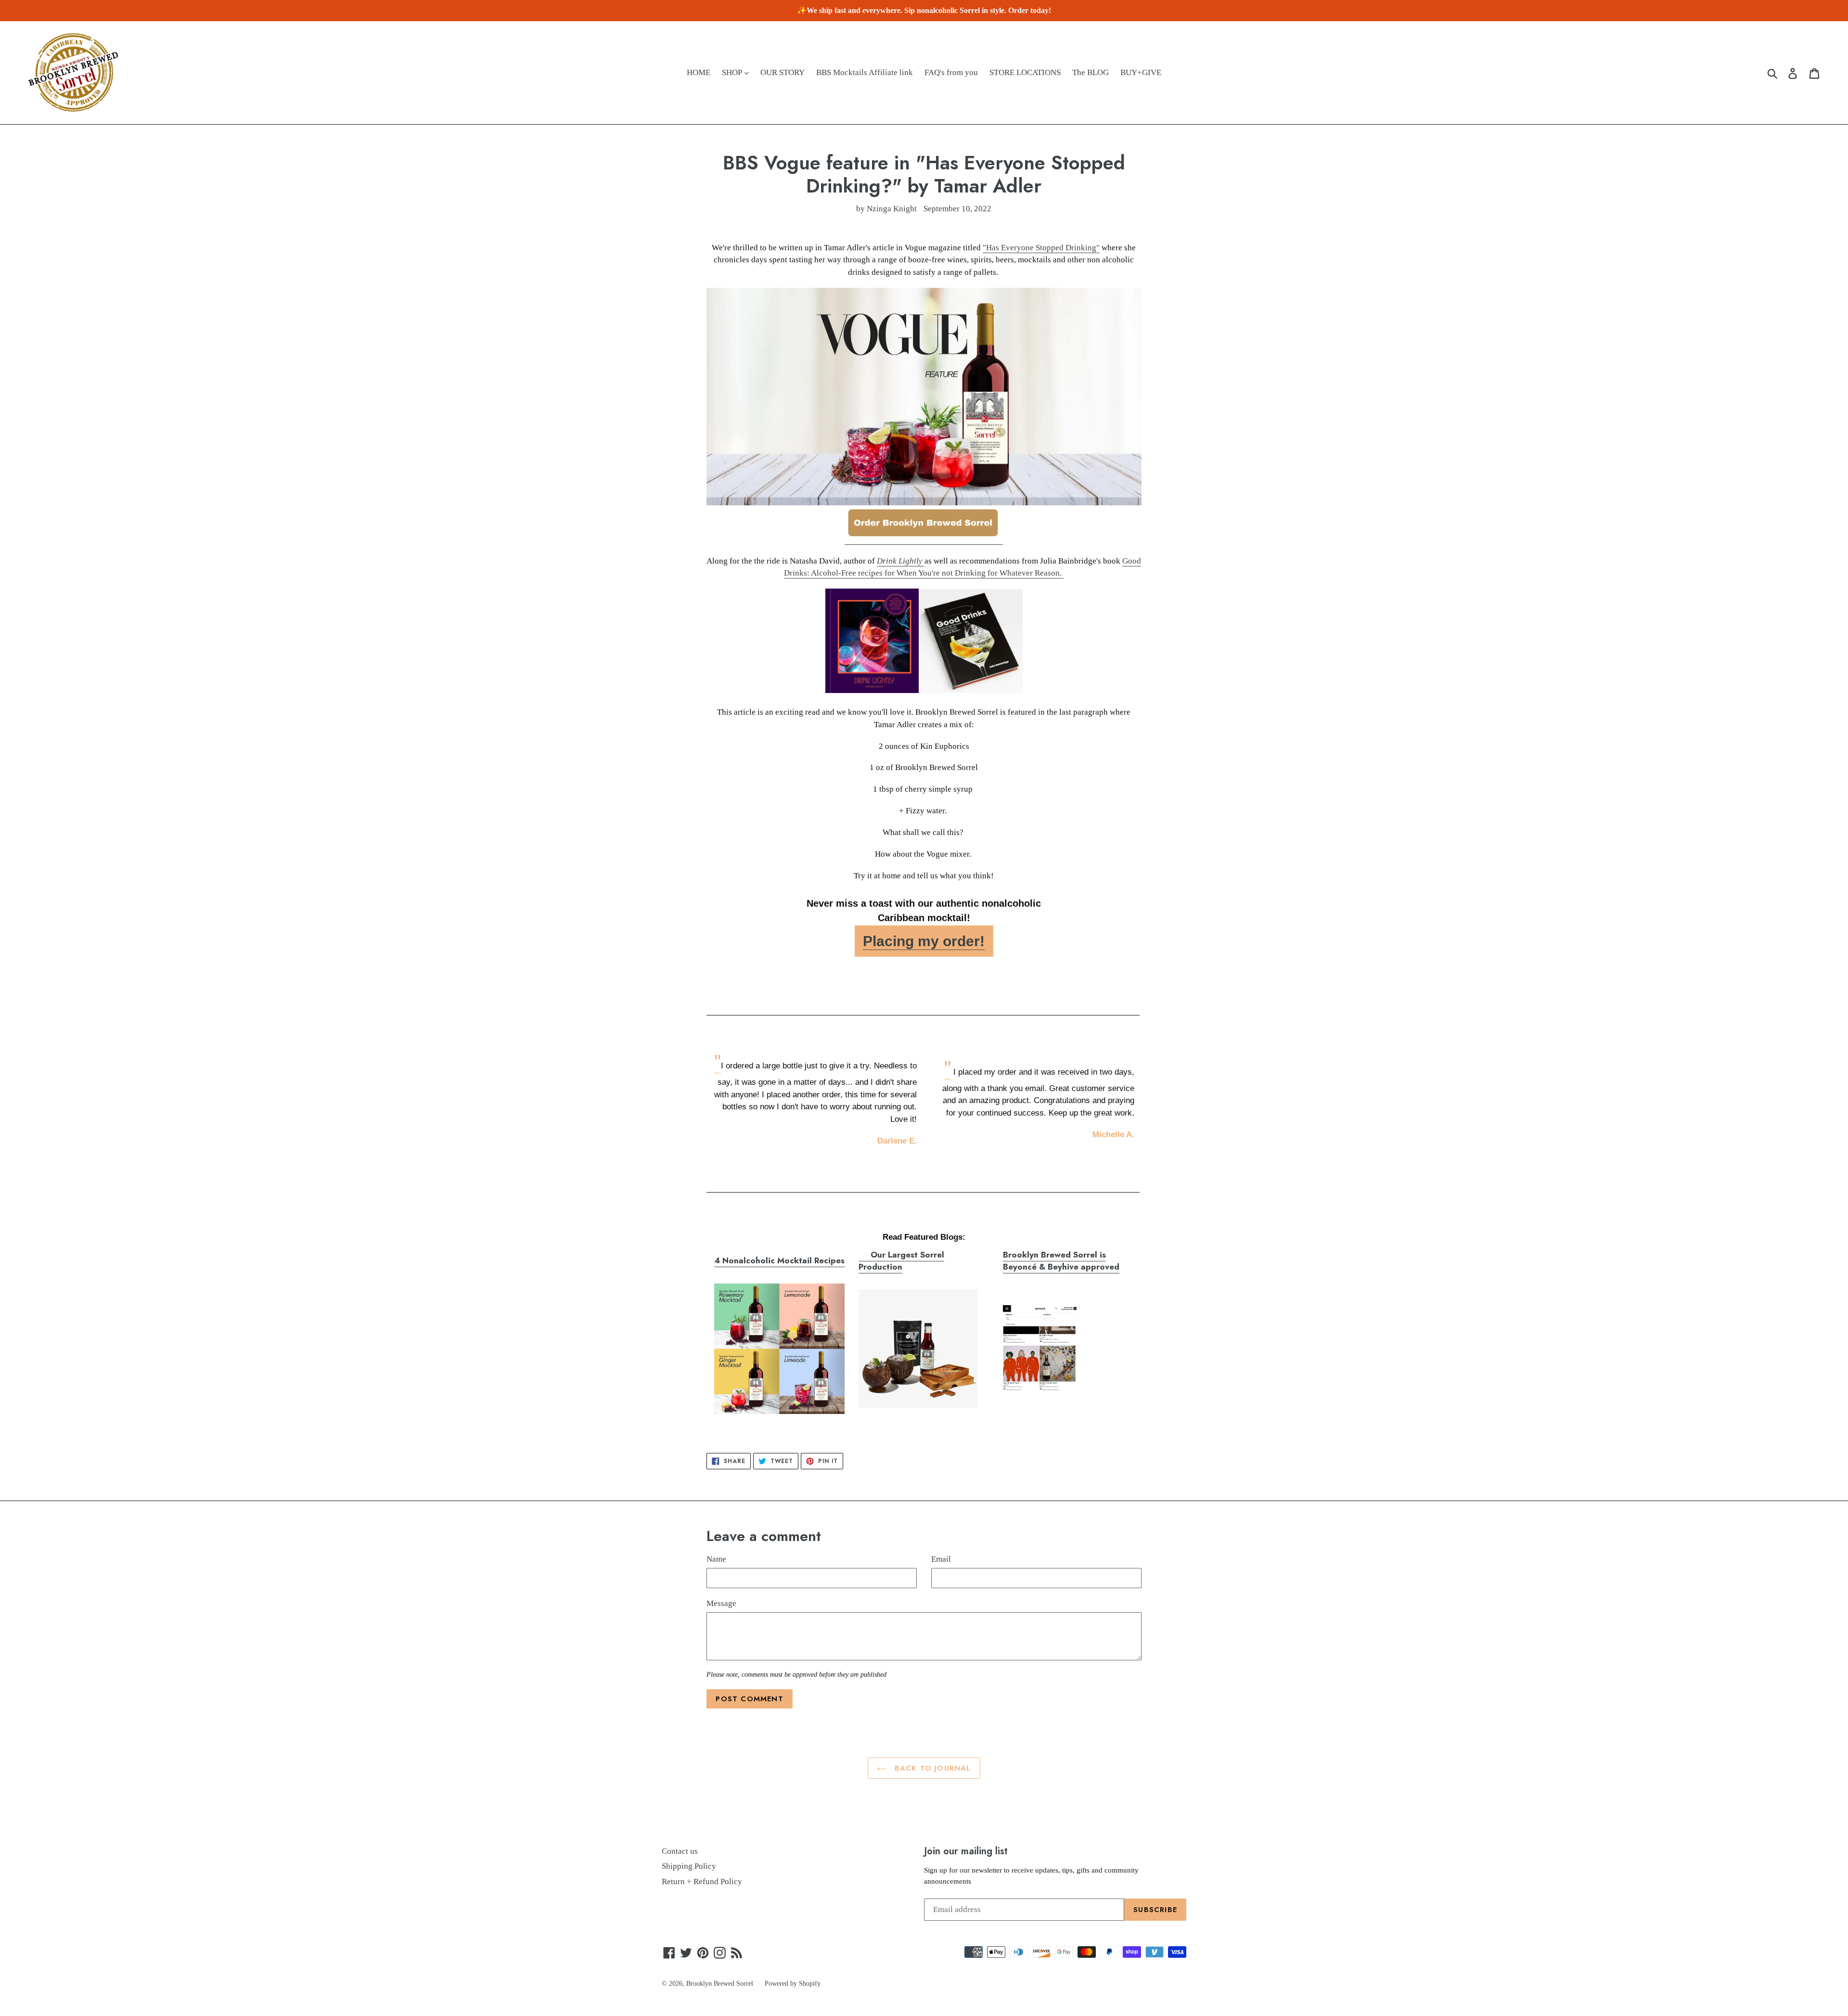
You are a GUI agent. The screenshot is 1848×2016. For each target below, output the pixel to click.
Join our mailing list (966, 1851)
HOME (699, 72)
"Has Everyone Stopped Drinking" (1041, 248)
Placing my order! (924, 941)
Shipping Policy (689, 1866)
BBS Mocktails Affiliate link (865, 72)
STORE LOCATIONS (1025, 72)
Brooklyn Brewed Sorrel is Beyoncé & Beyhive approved (1061, 1261)
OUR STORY (783, 72)
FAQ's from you (951, 72)
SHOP (733, 72)
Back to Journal (931, 1768)
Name (716, 1559)
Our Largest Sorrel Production (901, 1261)
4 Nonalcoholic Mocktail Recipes (779, 1260)
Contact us (680, 1851)
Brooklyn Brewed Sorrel (720, 1984)
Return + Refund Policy (702, 1881)
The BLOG (1091, 72)
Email (941, 1559)
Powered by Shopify (793, 1984)
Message (721, 1603)
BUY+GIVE (1141, 72)
